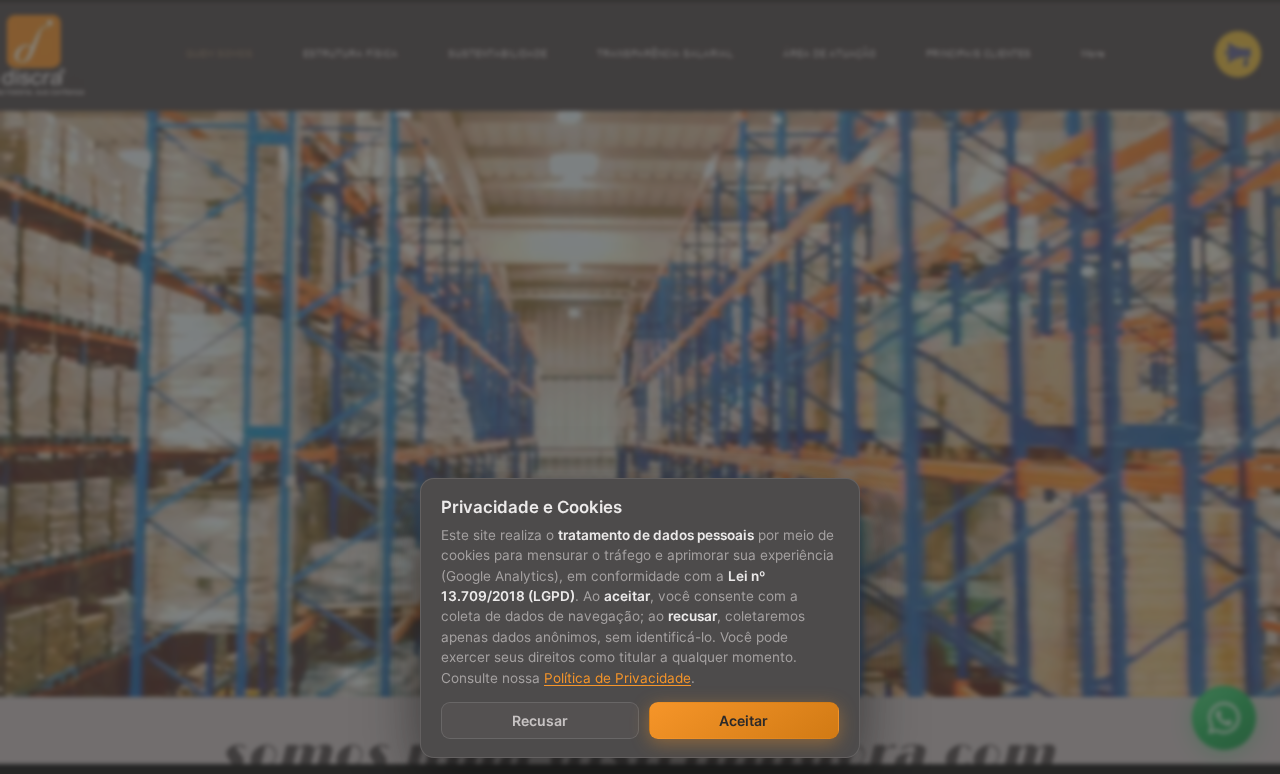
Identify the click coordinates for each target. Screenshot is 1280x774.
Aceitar (743, 720)
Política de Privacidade (617, 678)
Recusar (540, 720)
